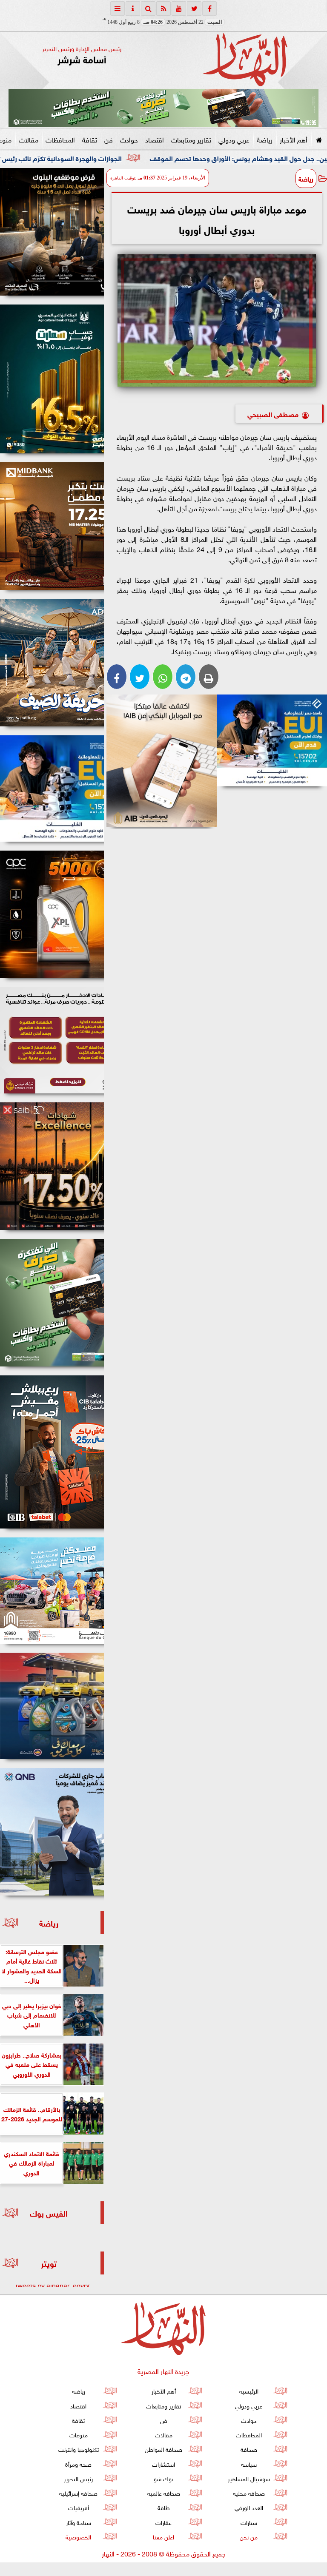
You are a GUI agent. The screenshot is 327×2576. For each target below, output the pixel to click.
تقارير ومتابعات (191, 139)
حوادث (129, 139)
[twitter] (194, 9)
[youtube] (179, 9)
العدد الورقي (249, 2507)
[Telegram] (186, 677)
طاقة (164, 2507)
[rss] (163, 9)
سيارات (249, 2522)
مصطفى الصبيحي (272, 414)
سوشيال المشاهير (249, 2478)
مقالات (29, 139)
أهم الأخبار (294, 139)
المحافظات (60, 139)
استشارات (163, 2464)
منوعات (79, 2434)
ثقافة (90, 139)
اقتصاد (155, 139)
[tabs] (118, 9)
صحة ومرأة (78, 2464)
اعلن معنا (163, 2536)
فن (109, 139)
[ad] (52, 232)
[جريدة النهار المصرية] (163, 108)
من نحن (249, 2536)
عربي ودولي (234, 139)
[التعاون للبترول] (52, 914)
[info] (133, 9)
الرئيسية (249, 2390)
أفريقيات (79, 2507)
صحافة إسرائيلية (78, 2492)
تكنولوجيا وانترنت (79, 2449)
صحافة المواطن (163, 2449)
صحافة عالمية (164, 2492)
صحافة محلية (249, 2492)
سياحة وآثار (79, 2522)
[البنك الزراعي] (272, 740)
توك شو (163, 2478)
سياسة (249, 2464)
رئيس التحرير (78, 2478)
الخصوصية (78, 2536)
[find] (148, 9)
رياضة (265, 139)
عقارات (163, 2522)
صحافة (249, 2449)
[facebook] (209, 9)
